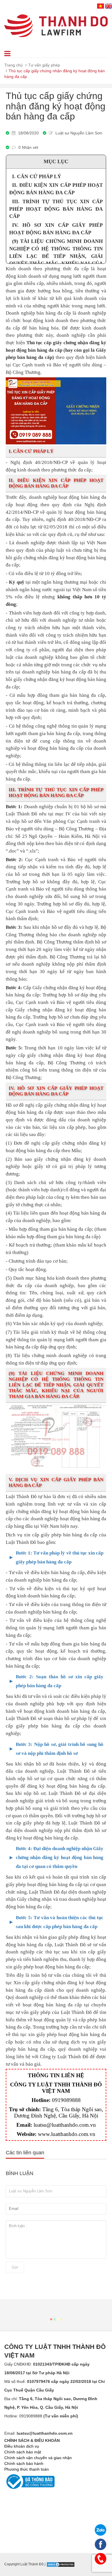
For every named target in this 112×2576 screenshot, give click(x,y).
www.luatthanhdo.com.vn (67, 2134)
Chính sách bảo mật (23, 2452)
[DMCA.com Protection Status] (61, 2564)
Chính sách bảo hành (24, 2463)
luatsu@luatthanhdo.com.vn (65, 2125)
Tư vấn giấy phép (44, 65)
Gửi (15, 2267)
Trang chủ (13, 65)
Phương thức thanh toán (27, 2469)
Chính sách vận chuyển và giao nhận (38, 2458)
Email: (38, 2433)
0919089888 (66, 2100)
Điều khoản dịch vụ (22, 2446)
